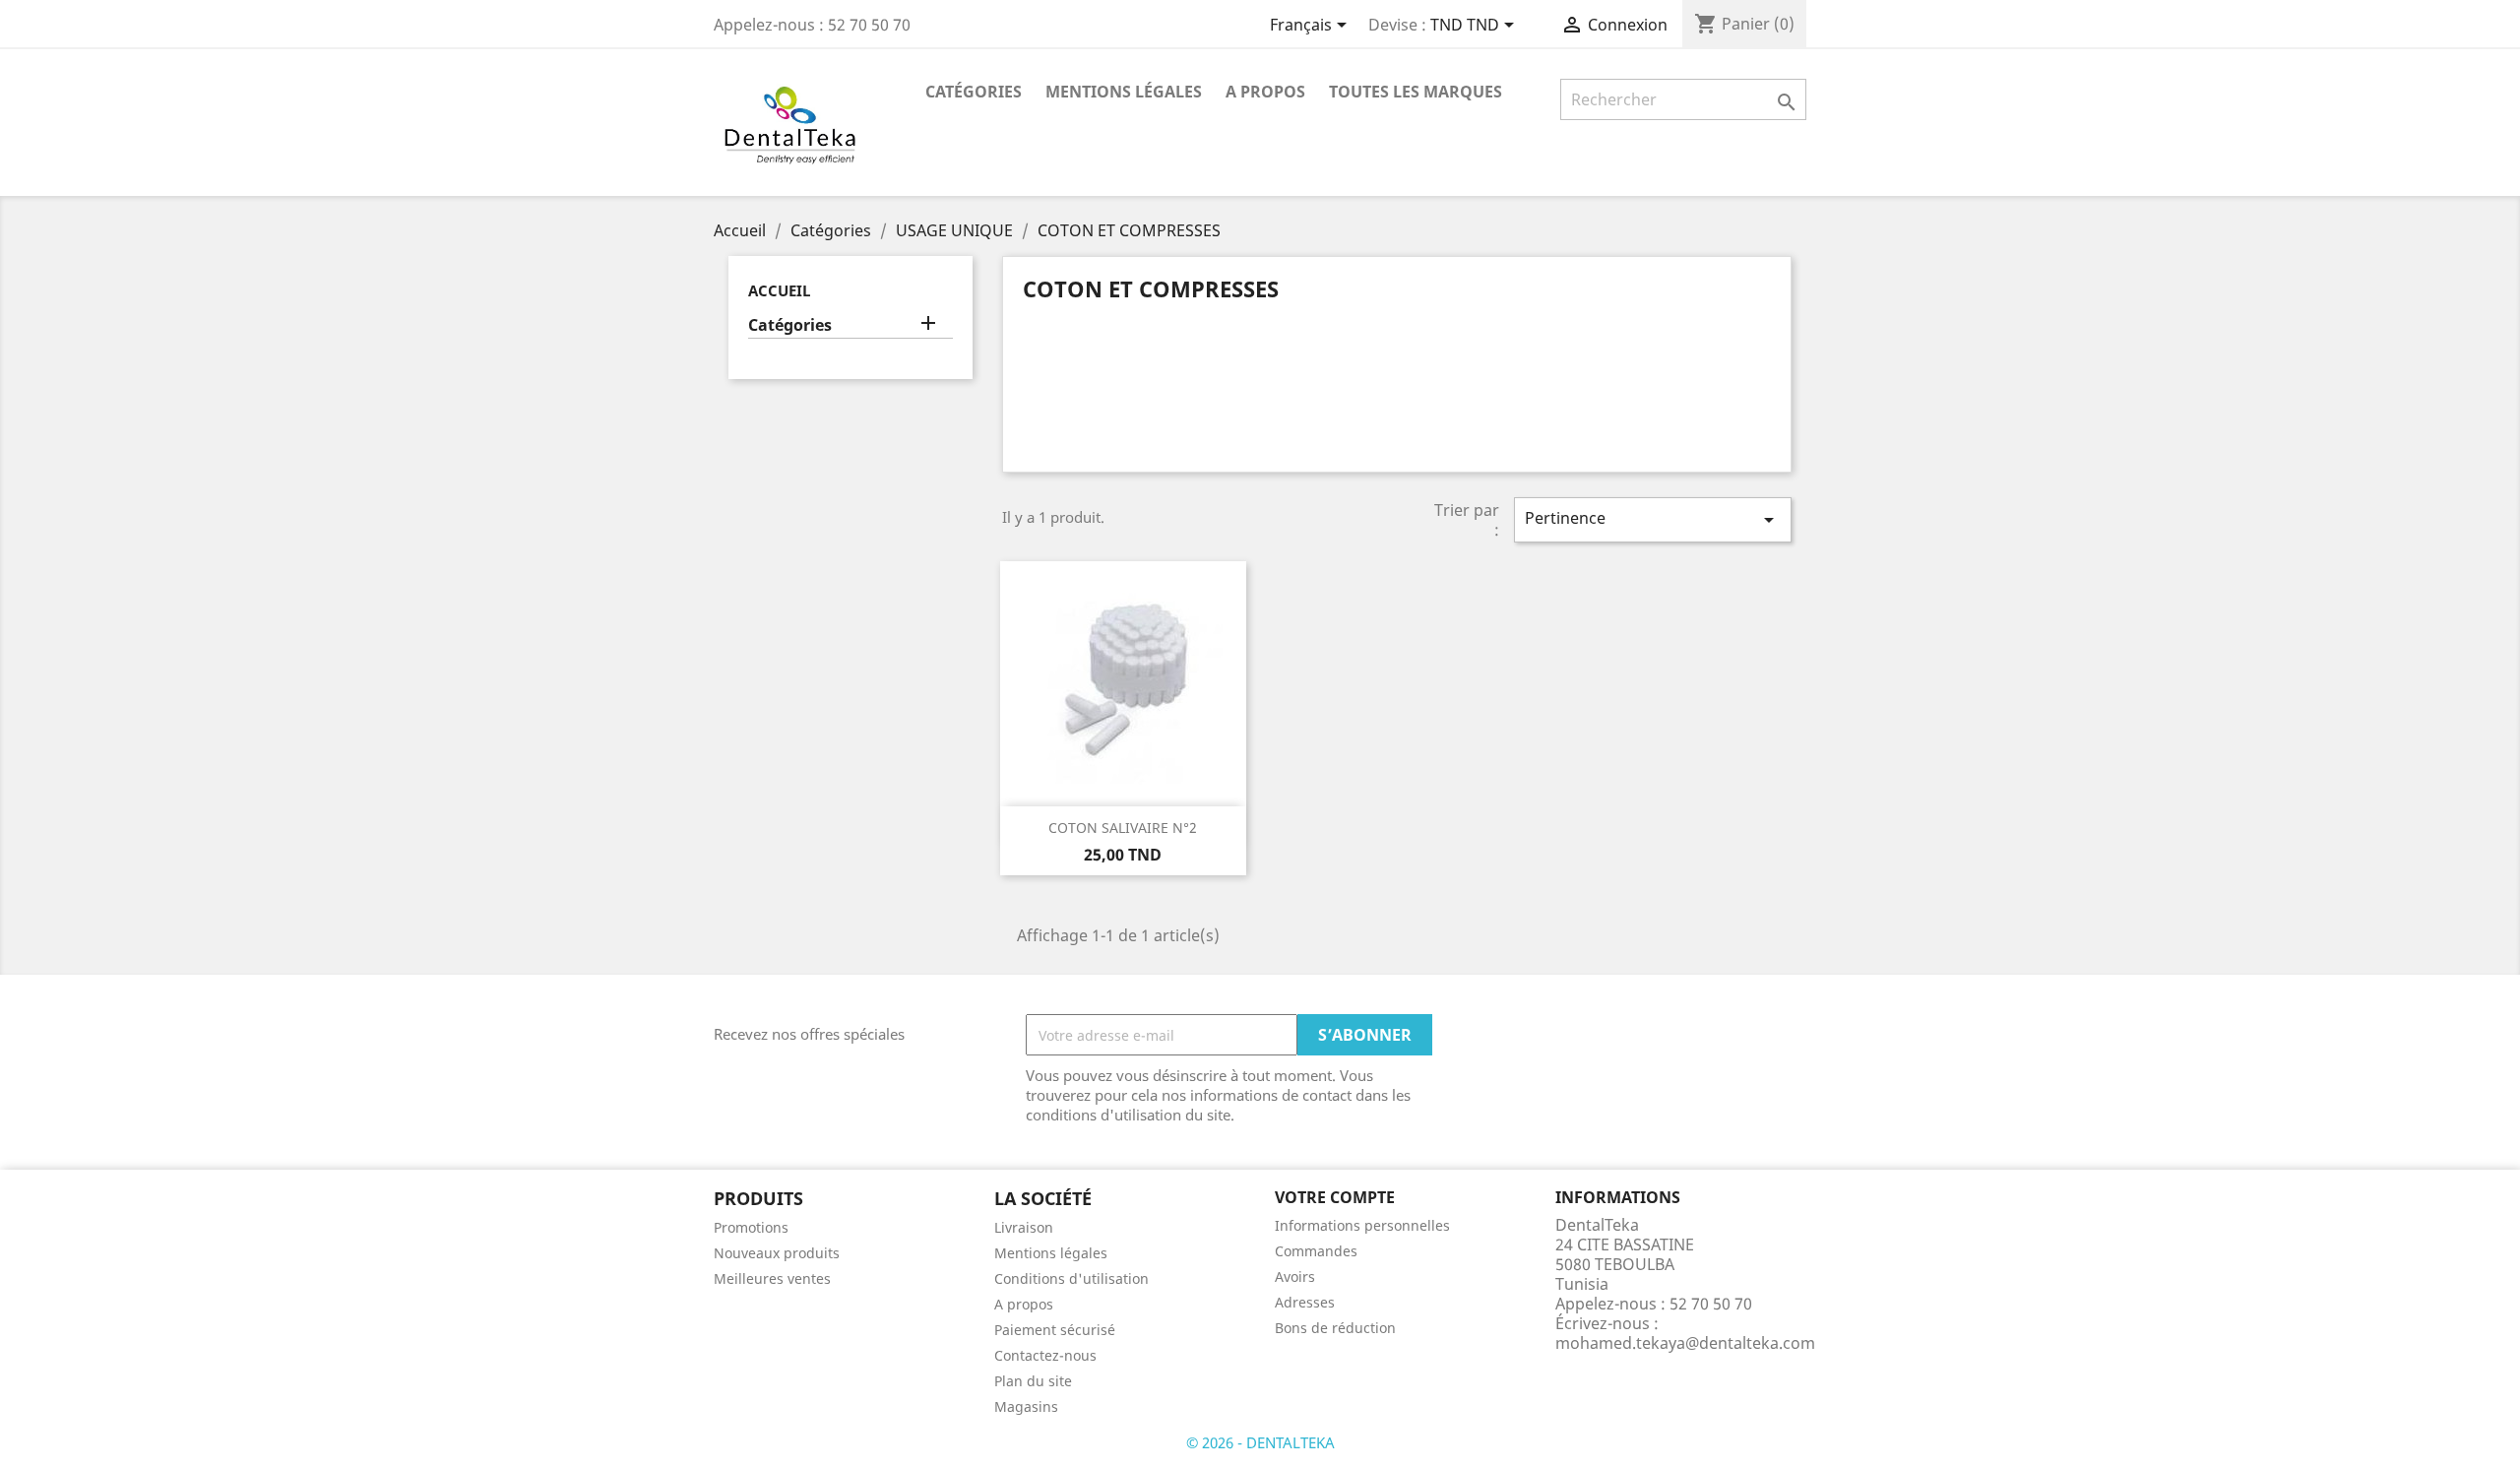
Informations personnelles (1362, 1225)
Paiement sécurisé (1055, 1330)
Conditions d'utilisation (1071, 1278)
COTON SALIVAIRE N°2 (1123, 828)
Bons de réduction (1335, 1328)
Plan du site (1033, 1381)
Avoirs (1295, 1277)
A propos (1265, 92)
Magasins (1026, 1406)
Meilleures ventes (772, 1278)
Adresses (1305, 1302)
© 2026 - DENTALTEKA (1260, 1442)
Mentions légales (1124, 92)
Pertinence (1653, 519)
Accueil (779, 290)
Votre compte (1335, 1197)
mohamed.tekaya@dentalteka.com (1685, 1343)
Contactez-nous (1045, 1355)
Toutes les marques (1416, 92)
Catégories (974, 92)
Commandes (1316, 1251)
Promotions (751, 1227)
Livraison (1024, 1227)
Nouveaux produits (777, 1253)
